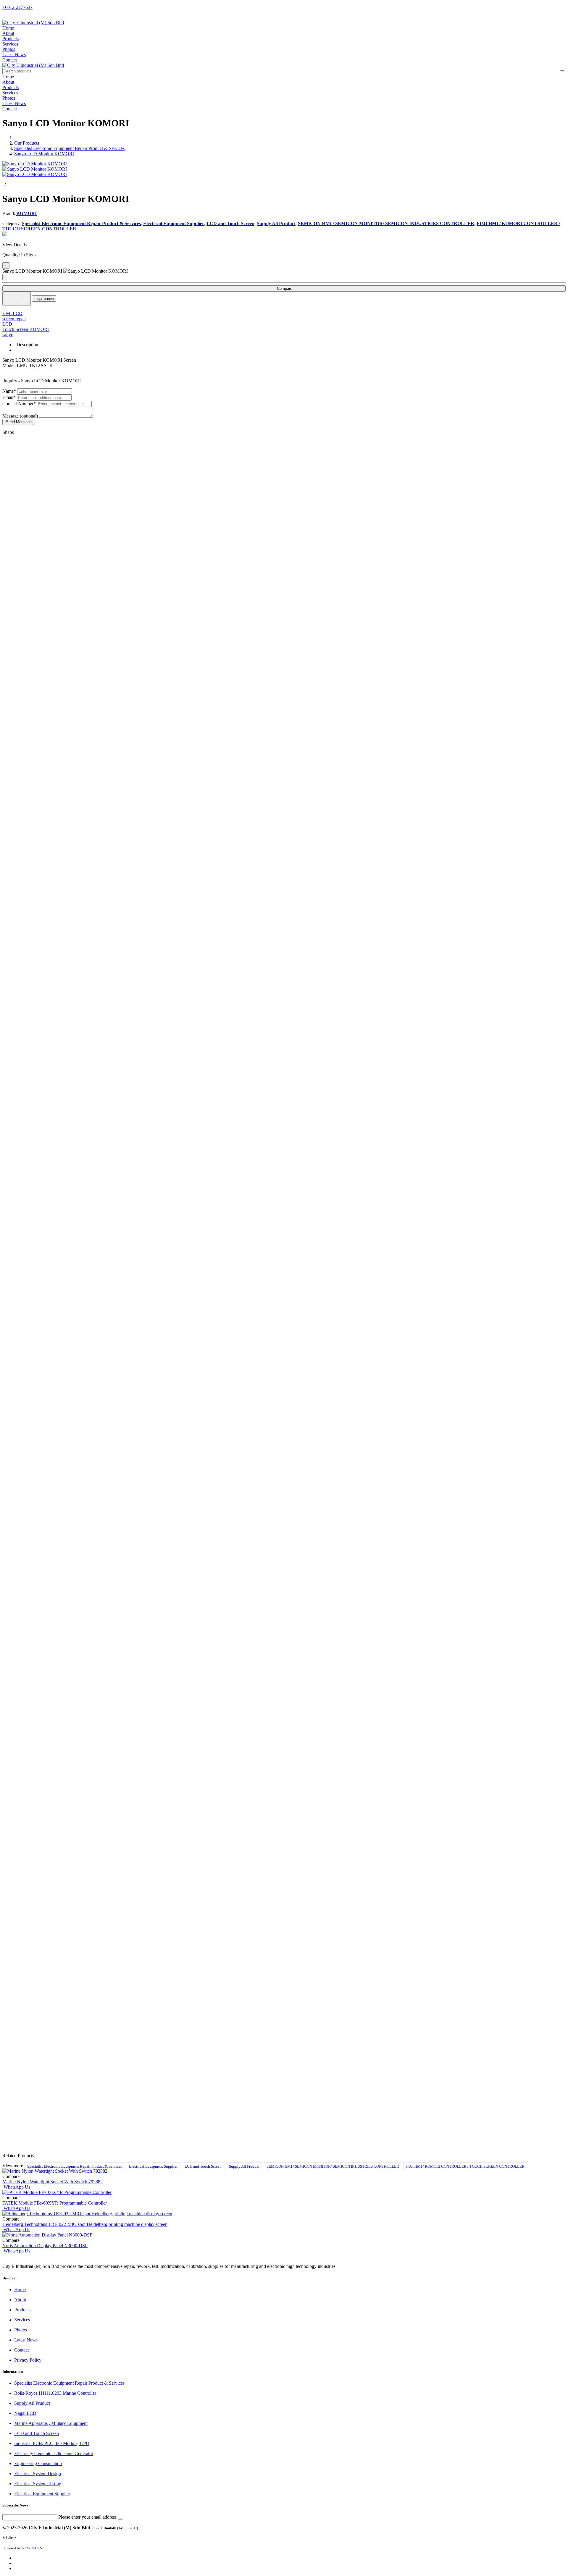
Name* (9, 391)
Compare (284, 288)
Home (8, 28)
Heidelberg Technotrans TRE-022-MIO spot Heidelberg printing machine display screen (85, 2224)
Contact (10, 60)
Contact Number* (19, 404)
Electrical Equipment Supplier (153, 2166)
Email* (9, 397)
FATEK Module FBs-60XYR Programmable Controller (55, 2203)
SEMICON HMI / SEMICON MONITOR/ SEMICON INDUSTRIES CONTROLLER (333, 2166)
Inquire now (44, 299)
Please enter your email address (87, 2517)
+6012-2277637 (17, 7)
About (8, 33)
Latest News (14, 55)
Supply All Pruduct (244, 2166)
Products (11, 39)
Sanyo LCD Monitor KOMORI (44, 154)
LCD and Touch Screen (203, 2166)
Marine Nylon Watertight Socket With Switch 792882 (53, 2182)
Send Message (18, 422)
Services (10, 44)
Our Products (27, 143)
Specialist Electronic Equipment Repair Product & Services (69, 148)
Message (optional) (20, 416)
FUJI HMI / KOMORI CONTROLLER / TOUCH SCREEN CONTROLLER (465, 2166)
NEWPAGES (32, 2548)
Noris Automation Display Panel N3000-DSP (45, 2246)
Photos (9, 49)
